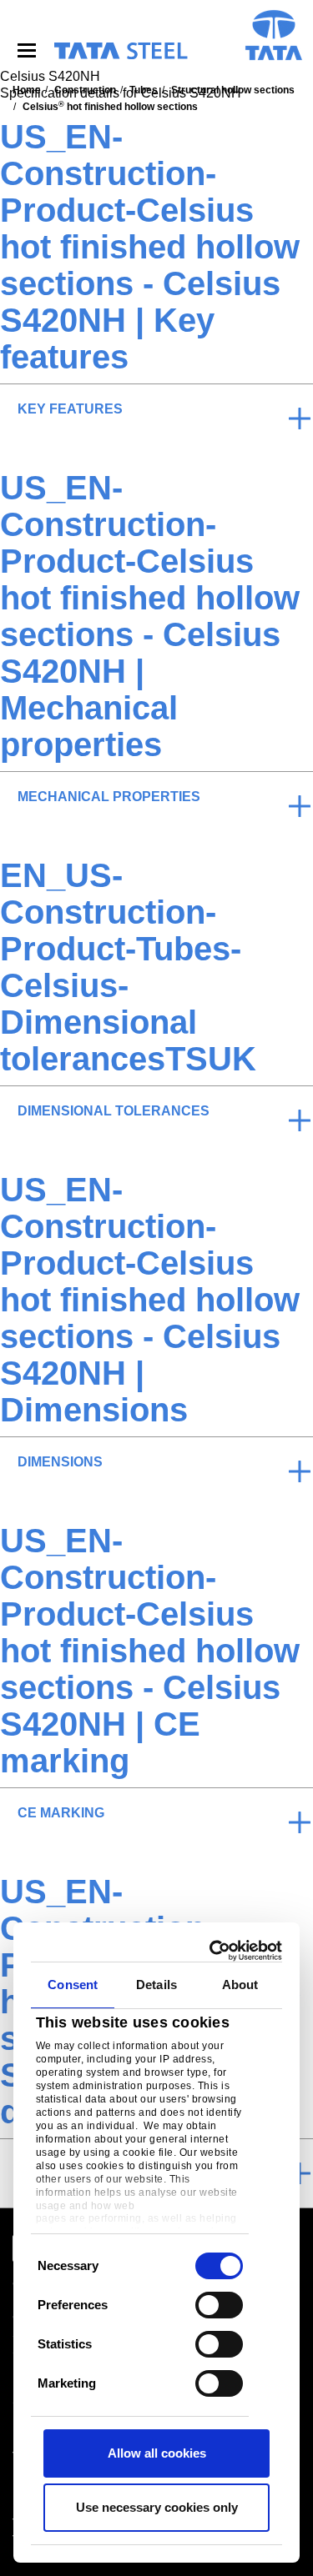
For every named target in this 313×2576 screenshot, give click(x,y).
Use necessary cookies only (157, 2507)
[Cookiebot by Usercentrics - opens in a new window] (215, 1951)
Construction (85, 90)
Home (27, 90)
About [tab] (240, 1985)
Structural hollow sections (233, 90)
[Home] (120, 51)
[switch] (219, 2305)
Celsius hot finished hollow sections (110, 107)
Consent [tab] (73, 1985)
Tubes (144, 90)
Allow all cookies (157, 2453)
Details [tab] (156, 1985)
